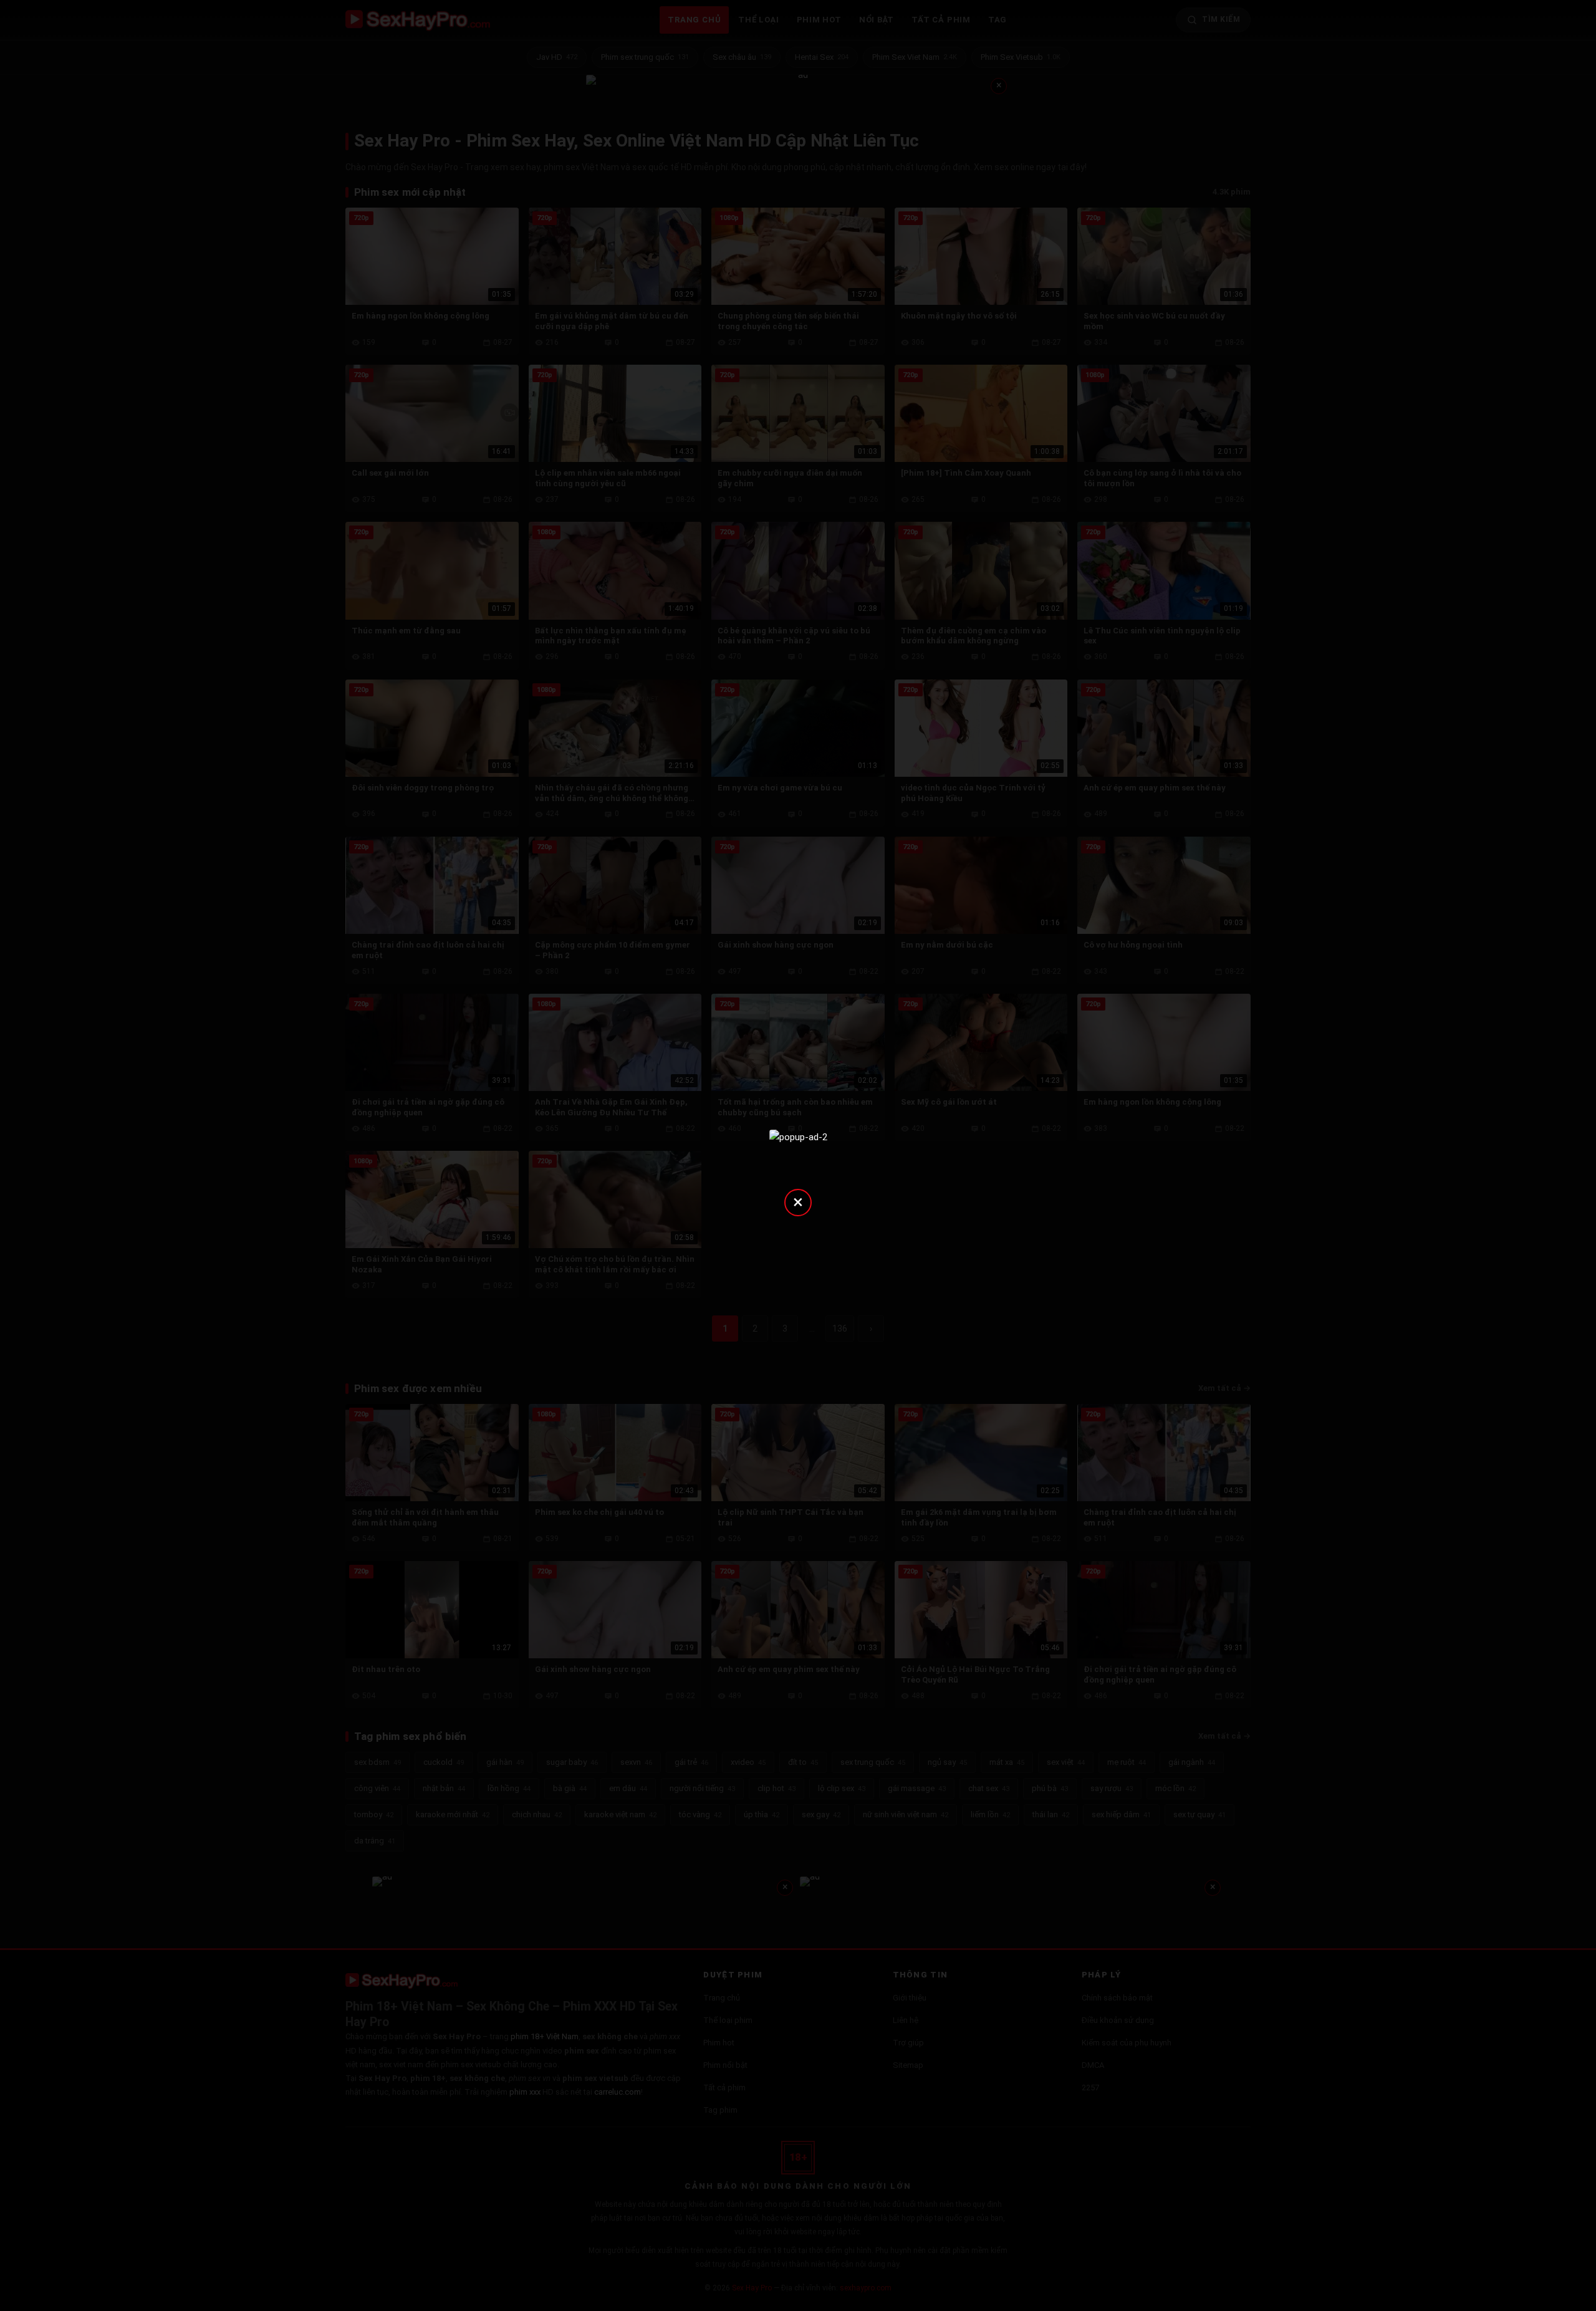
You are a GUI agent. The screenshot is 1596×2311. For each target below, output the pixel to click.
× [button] (798, 1202)
